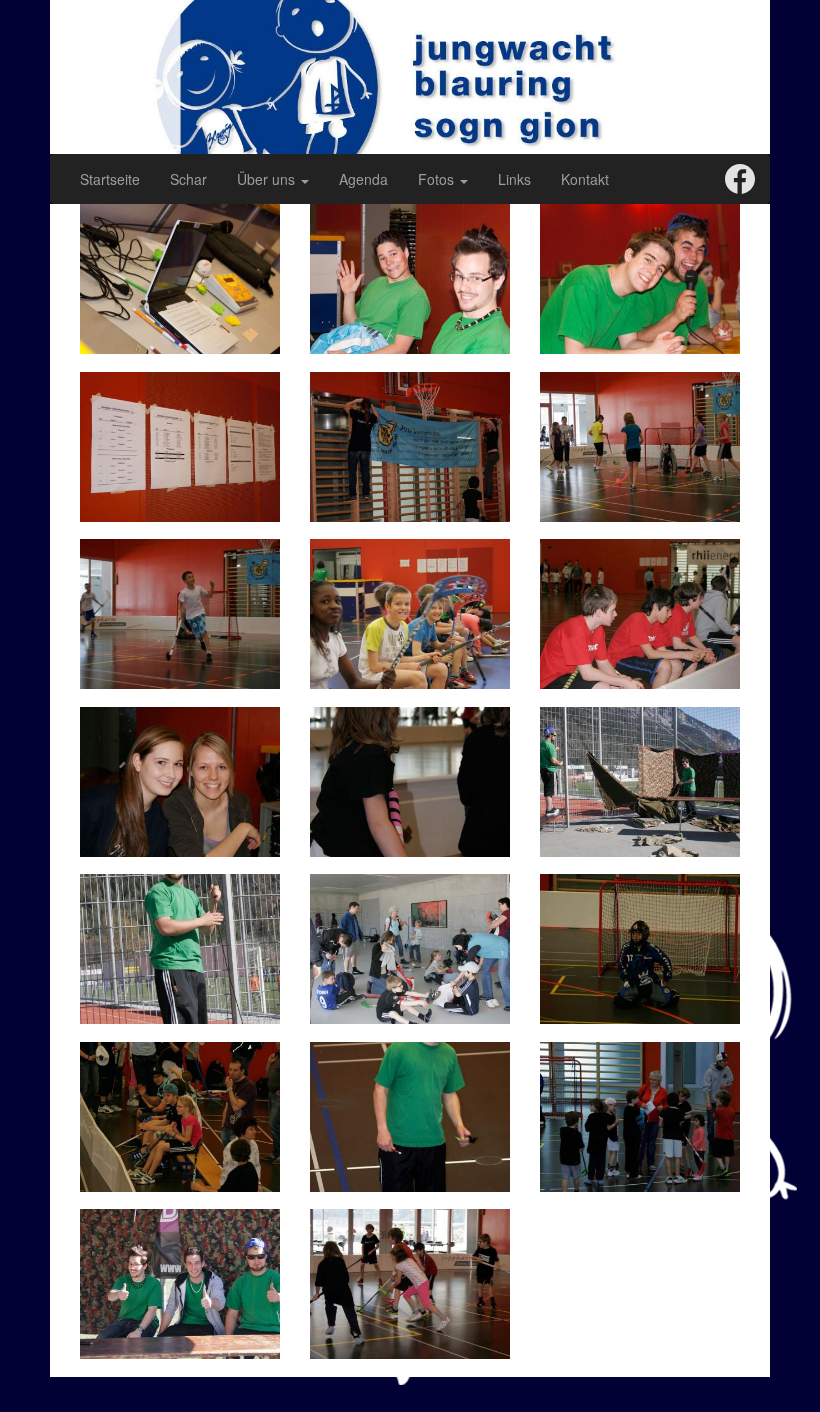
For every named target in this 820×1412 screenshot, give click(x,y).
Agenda (363, 179)
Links (514, 179)
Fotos (438, 179)
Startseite (110, 179)
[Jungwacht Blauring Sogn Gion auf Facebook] (740, 177)
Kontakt (585, 179)
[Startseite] (410, 75)
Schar (188, 179)
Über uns (268, 179)
